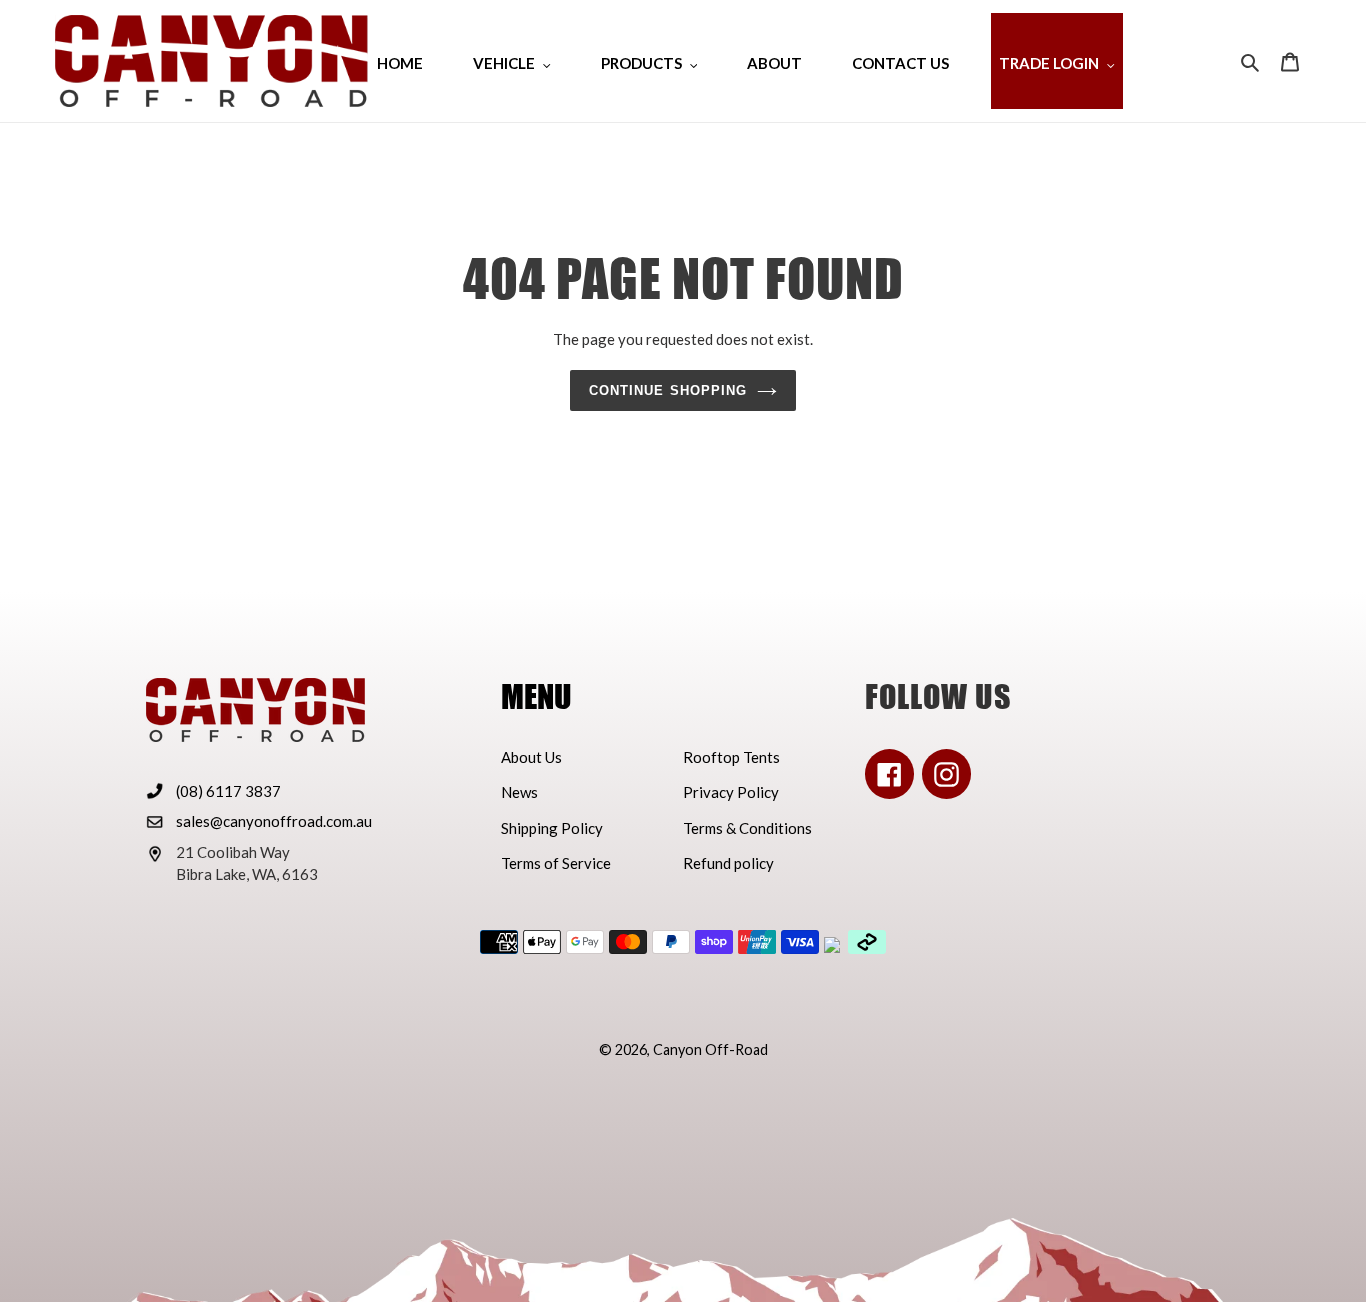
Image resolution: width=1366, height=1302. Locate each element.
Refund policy (728, 863)
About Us (531, 757)
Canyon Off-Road (710, 1049)
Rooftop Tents (731, 757)
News (519, 792)
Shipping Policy (552, 828)
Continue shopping (668, 390)
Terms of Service (556, 863)
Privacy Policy (731, 792)
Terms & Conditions (747, 828)
